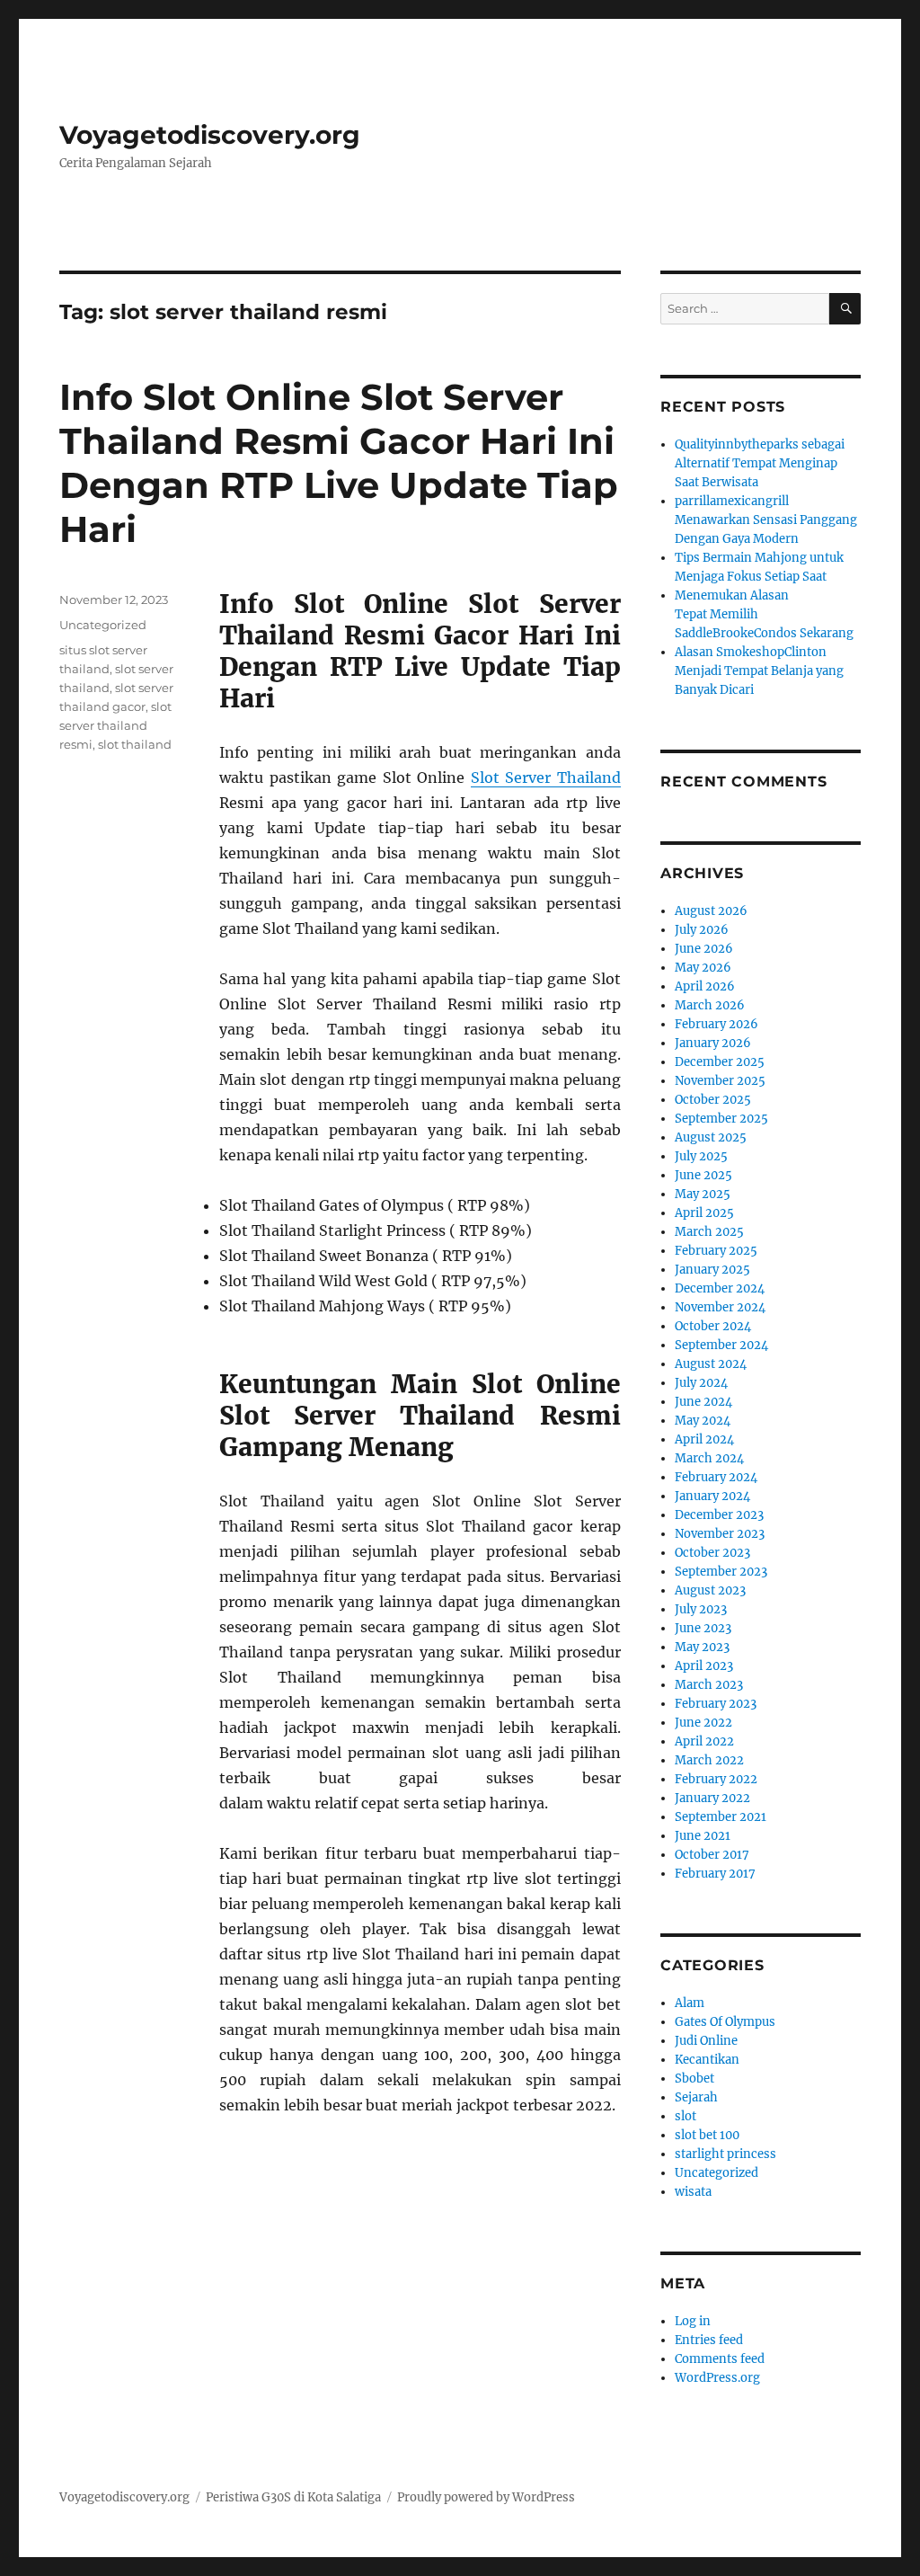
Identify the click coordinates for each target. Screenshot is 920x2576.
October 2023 (712, 1553)
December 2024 (720, 1288)
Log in (693, 2321)
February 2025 (716, 1251)
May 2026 (703, 968)
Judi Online (706, 2041)
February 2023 (716, 1704)
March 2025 (709, 1232)
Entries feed (709, 2340)
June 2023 (703, 1628)
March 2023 (709, 1685)
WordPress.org (717, 2378)
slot (686, 2116)
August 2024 (711, 1364)
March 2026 (710, 1005)
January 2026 (713, 1043)
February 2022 (716, 1779)
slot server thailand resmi (115, 725)
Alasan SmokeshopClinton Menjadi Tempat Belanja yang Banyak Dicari (759, 671)
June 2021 (703, 1836)
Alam (690, 2003)
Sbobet (694, 2079)
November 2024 (720, 1307)
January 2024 (712, 1496)
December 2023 (719, 1515)
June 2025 (703, 1175)
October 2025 (713, 1100)
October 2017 (712, 1855)
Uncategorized (103, 625)
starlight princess (725, 2154)
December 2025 (720, 1062)
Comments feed (720, 2359)
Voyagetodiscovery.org (210, 135)
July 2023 (701, 1609)
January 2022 (712, 1798)
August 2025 (711, 1137)
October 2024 (713, 1326)
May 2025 (703, 1194)
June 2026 (704, 949)
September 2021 (721, 1817)
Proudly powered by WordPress (486, 2497)
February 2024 (716, 1477)
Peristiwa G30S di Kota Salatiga (293, 2497)
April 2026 (705, 986)
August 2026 (711, 911)
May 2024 (703, 1421)
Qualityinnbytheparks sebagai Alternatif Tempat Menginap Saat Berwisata (760, 463)
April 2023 (704, 1666)
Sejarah (696, 2097)
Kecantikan (707, 2060)
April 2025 (704, 1213)
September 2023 (721, 1572)
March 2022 (709, 1760)
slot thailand (135, 744)
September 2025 (721, 1119)
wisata (693, 2192)
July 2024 (701, 1383)
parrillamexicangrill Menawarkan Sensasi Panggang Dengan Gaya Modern (766, 520)
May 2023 (702, 1647)
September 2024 (721, 1345)
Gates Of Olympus (725, 2022)
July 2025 (701, 1156)
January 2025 (712, 1270)
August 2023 (710, 1590)
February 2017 (715, 1874)
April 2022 (704, 1741)
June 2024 (703, 1402)
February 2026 (717, 1024)
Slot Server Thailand (546, 777)
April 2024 (704, 1439)
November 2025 (720, 1081)
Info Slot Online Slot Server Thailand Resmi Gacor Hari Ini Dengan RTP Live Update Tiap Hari (339, 463)
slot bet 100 (707, 2135)
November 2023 (720, 1534)
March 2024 (709, 1458)
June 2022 (703, 1723)
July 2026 (702, 930)
